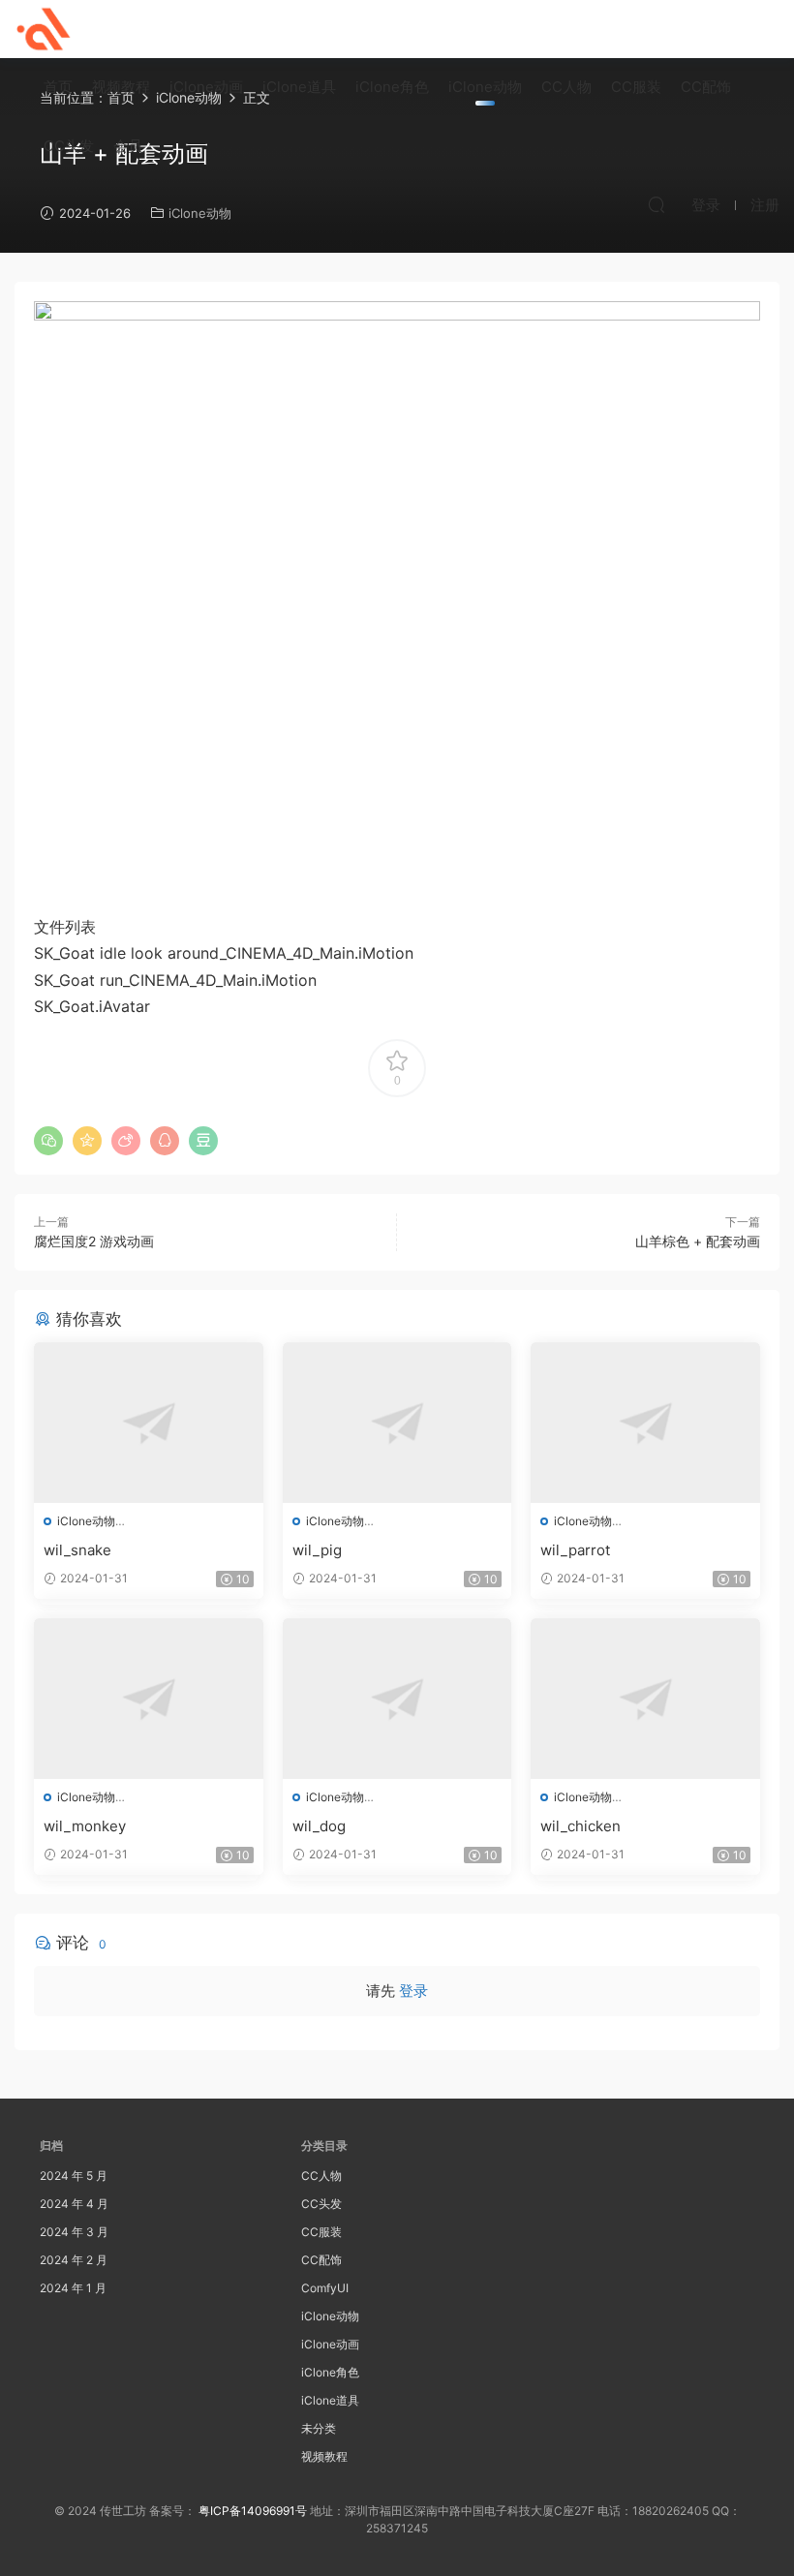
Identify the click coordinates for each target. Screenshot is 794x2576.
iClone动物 (485, 87)
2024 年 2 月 (74, 2260)
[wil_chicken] (645, 1699)
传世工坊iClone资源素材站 (44, 29)
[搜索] (657, 204)
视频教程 (121, 87)
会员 (128, 146)
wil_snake (77, 1550)
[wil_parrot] (645, 1423)
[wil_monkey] (149, 1699)
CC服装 (636, 87)
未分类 (319, 2428)
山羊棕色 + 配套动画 (698, 1241)
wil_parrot (575, 1550)
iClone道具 (299, 87)
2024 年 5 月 (74, 2176)
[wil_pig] (397, 1423)
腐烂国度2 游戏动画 (94, 1241)
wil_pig (317, 1550)
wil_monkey (85, 1826)
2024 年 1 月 (73, 2288)
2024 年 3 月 (74, 2232)
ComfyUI (325, 2288)
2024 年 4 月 (74, 2204)
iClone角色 (392, 87)
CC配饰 (706, 87)
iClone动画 (206, 87)
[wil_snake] (149, 1423)
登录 (413, 1991)
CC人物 (566, 87)
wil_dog (319, 1826)
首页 (58, 87)
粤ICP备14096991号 (253, 2511)
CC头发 (69, 146)
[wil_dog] (397, 1699)
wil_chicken (580, 1826)
